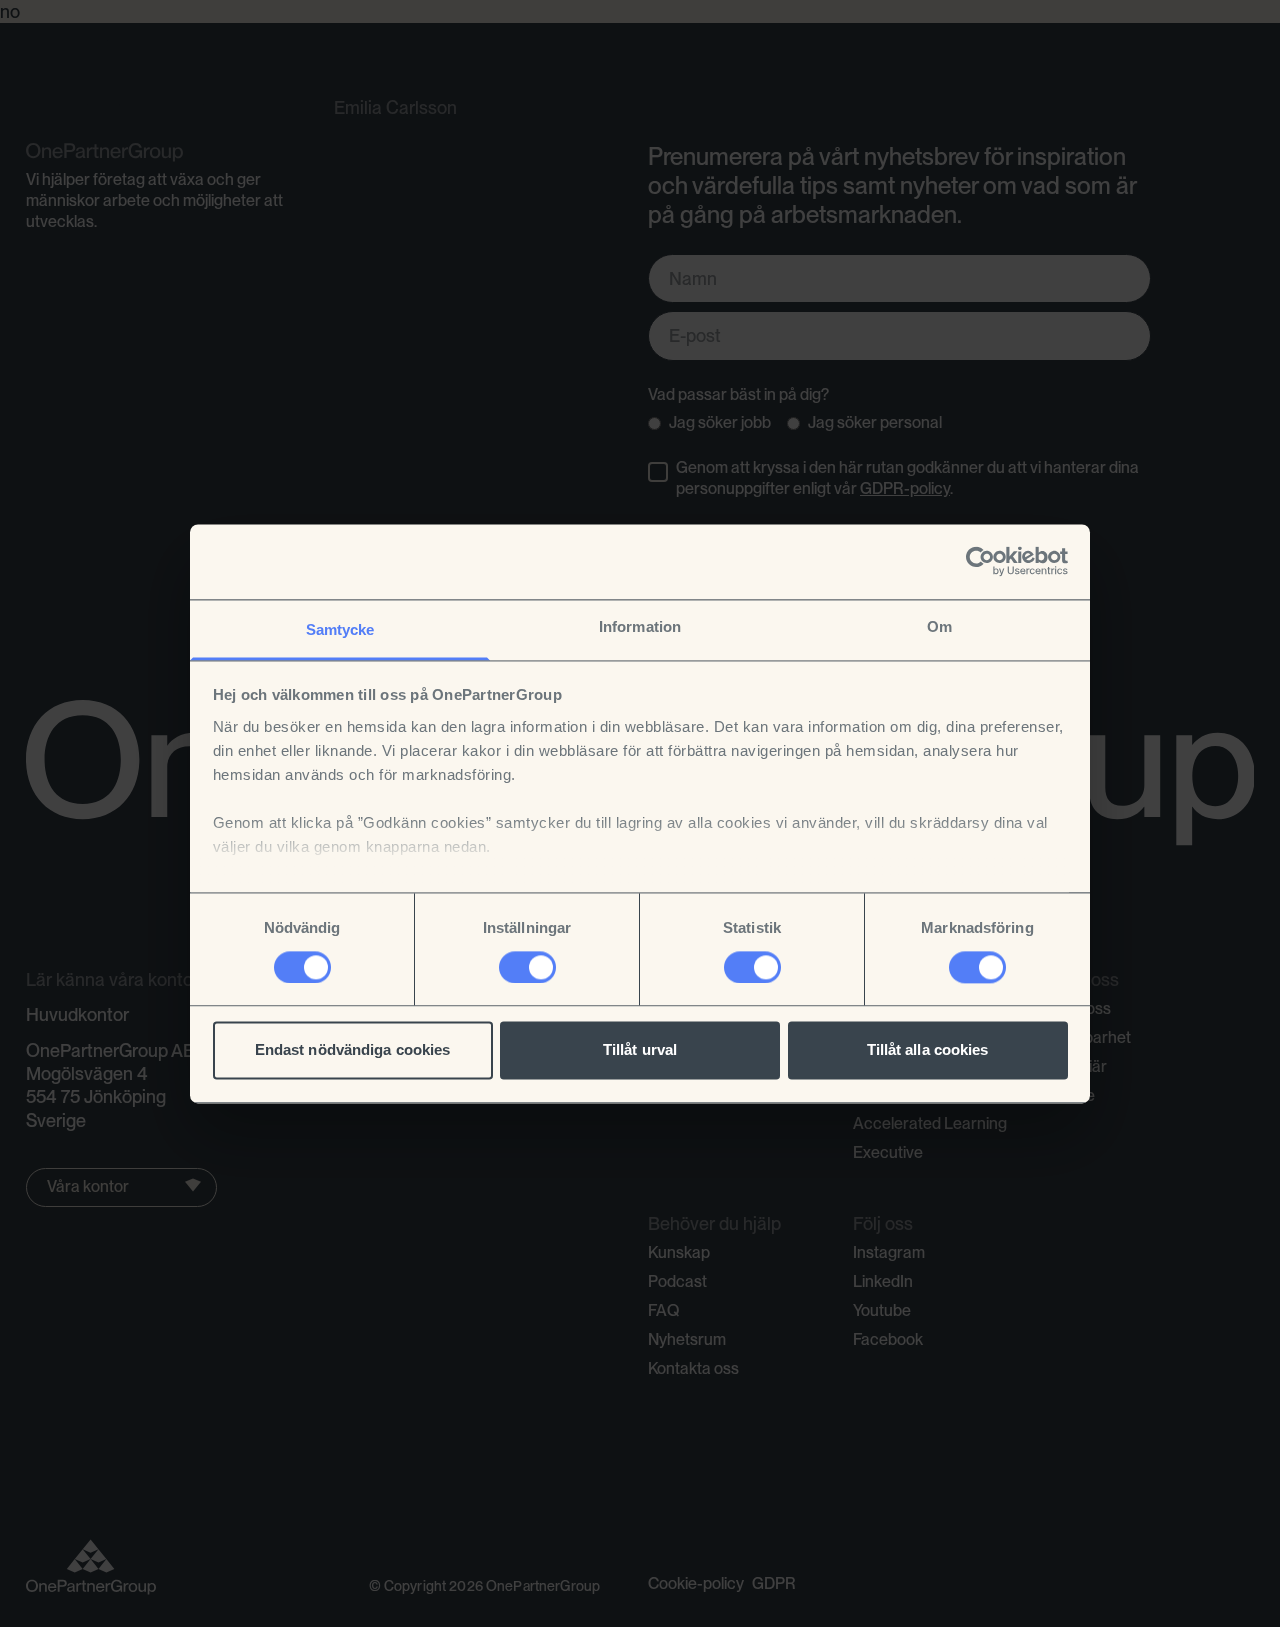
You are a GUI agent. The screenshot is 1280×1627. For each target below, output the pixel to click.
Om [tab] (939, 626)
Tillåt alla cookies (928, 1050)
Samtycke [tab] (340, 629)
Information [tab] (640, 626)
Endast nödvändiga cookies (353, 1050)
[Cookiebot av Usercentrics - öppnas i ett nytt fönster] (980, 561)
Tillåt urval (640, 1050)
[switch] (527, 967)
